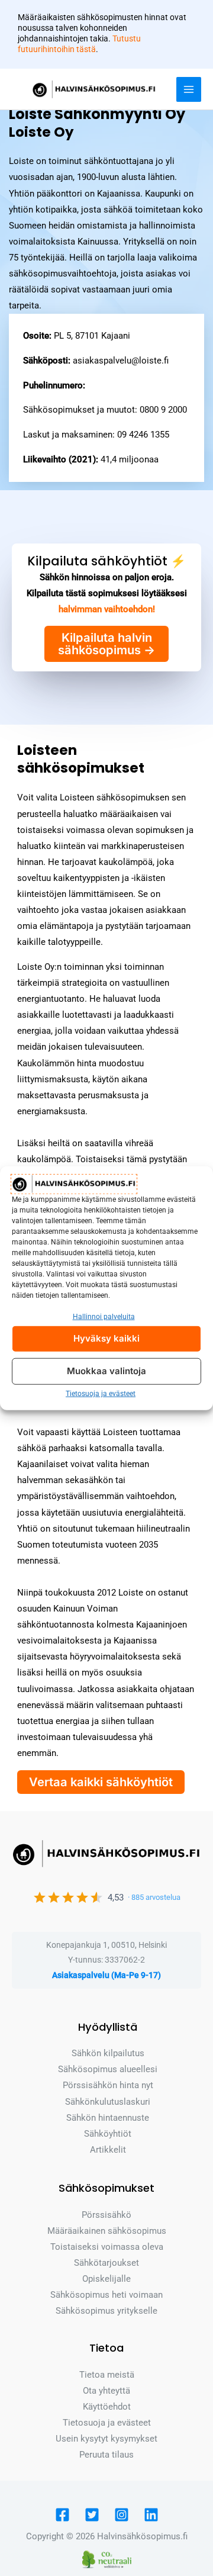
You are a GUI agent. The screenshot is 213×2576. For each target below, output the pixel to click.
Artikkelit (108, 2150)
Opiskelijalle (106, 2279)
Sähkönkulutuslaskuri (108, 2102)
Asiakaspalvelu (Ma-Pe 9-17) (106, 1975)
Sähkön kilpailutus (108, 2053)
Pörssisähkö (106, 2215)
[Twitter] (92, 2515)
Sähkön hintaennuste (108, 2118)
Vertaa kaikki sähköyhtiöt (101, 1782)
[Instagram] (122, 2515)
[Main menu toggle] (189, 89)
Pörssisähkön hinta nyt (108, 2085)
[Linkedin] (151, 2515)
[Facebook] (62, 2515)
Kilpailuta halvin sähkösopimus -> (106, 644)
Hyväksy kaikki (106, 1338)
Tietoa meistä (107, 2375)
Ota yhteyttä (106, 2391)
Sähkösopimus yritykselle (106, 2311)
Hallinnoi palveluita (104, 1317)
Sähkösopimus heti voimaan (106, 2295)
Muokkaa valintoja (106, 1371)
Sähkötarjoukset (106, 2263)
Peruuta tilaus (106, 2455)
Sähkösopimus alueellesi (108, 2069)
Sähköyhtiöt (108, 2134)
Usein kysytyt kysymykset (106, 2439)
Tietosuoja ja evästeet (101, 1394)
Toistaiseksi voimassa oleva (107, 2247)
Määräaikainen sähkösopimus (107, 2231)
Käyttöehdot (107, 2407)
